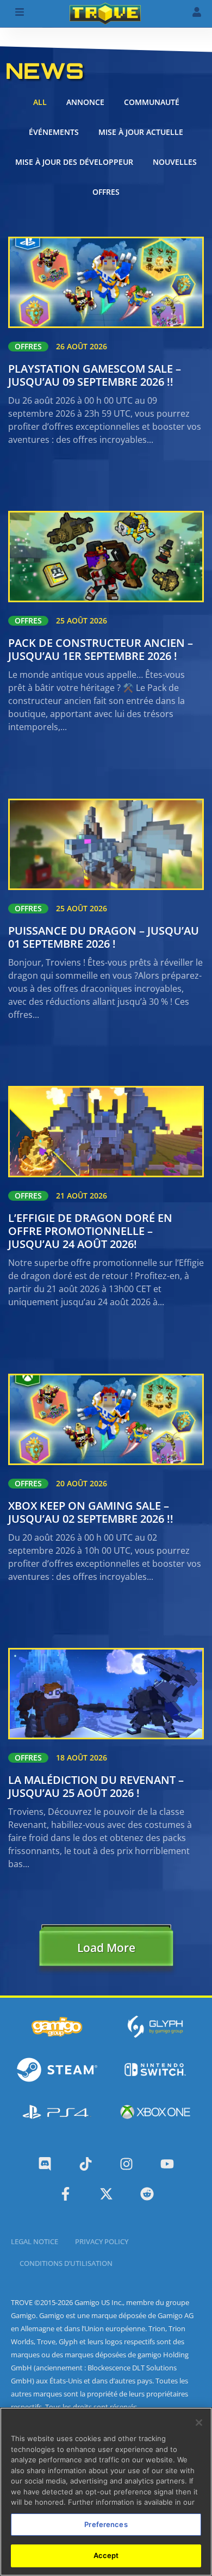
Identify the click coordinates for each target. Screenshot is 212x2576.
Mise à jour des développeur (74, 162)
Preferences (106, 2524)
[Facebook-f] (66, 2194)
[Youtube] (167, 2164)
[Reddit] (147, 2194)
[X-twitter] (106, 2194)
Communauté (152, 102)
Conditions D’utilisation (66, 2263)
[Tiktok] (86, 2164)
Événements (54, 132)
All (40, 102)
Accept (106, 2555)
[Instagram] (126, 2164)
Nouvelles (175, 162)
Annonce (85, 102)
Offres (106, 192)
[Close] (199, 2423)
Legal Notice (35, 2241)
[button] (106, 1950)
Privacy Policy (102, 2241)
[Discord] (45, 2164)
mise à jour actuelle (141, 132)
